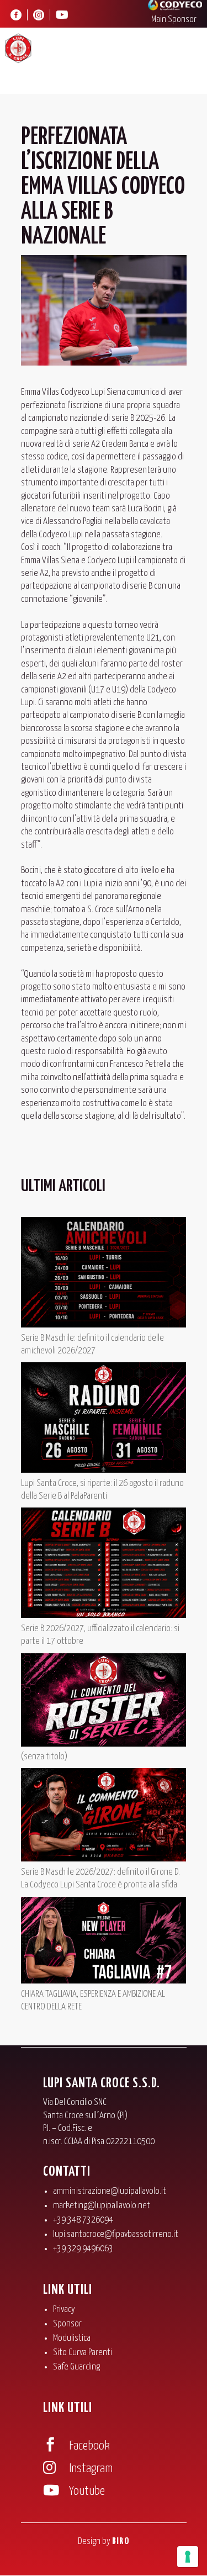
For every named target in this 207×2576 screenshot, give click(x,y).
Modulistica (72, 2338)
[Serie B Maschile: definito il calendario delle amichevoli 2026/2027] (104, 1274)
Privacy (64, 2310)
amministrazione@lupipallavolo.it (110, 2191)
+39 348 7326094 (83, 2220)
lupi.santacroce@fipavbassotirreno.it (116, 2234)
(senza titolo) (44, 1757)
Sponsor (67, 2324)
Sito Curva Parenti (83, 2353)
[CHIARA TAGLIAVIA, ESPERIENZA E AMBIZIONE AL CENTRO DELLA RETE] (104, 1942)
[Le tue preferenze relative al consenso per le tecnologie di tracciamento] (188, 2557)
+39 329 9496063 (83, 2249)
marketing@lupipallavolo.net (102, 2206)
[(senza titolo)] (104, 1702)
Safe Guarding (76, 2367)
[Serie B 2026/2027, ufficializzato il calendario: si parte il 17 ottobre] (104, 1565)
